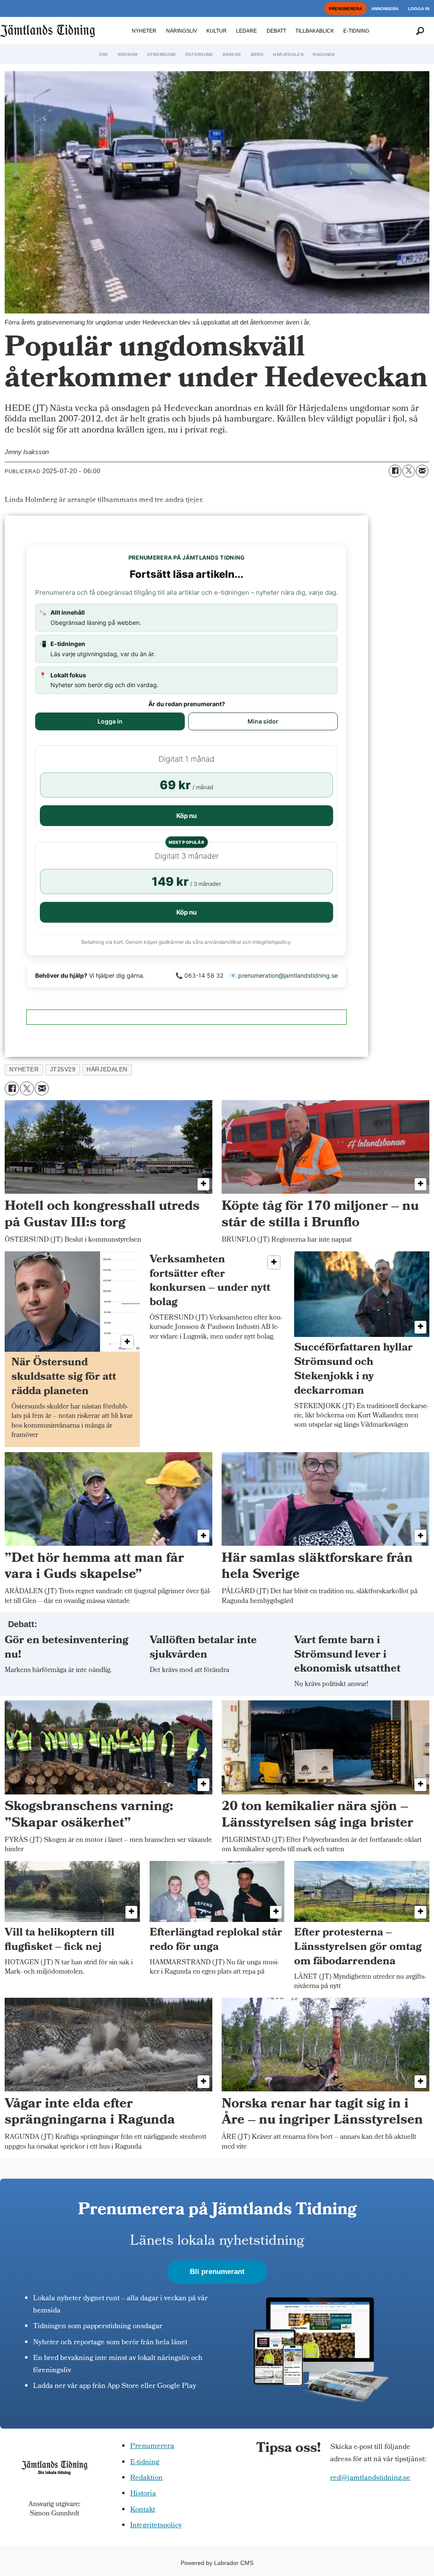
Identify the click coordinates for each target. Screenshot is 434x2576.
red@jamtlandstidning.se (370, 2478)
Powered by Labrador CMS (217, 2563)
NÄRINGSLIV (182, 31)
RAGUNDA (324, 54)
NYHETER (144, 31)
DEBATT (276, 31)
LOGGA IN (419, 9)
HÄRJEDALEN (288, 54)
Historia (143, 2494)
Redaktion (146, 2478)
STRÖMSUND (161, 54)
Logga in (110, 721)
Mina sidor (263, 721)
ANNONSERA (385, 9)
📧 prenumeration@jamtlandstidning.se (284, 975)
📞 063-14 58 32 (199, 975)
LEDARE (246, 31)
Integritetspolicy (156, 2526)
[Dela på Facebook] (395, 471)
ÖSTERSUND (199, 54)
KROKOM (128, 54)
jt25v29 (63, 1069)
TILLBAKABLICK (315, 31)
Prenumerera (152, 2447)
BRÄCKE (232, 54)
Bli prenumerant (217, 2272)
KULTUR (217, 31)
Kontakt (143, 2510)
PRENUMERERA (345, 9)
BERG (257, 54)
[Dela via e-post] (422, 471)
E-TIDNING (356, 31)
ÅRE (103, 54)
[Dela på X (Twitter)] (409, 471)
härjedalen (107, 1069)
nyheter (24, 1069)
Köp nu (186, 816)
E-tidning (145, 2463)
